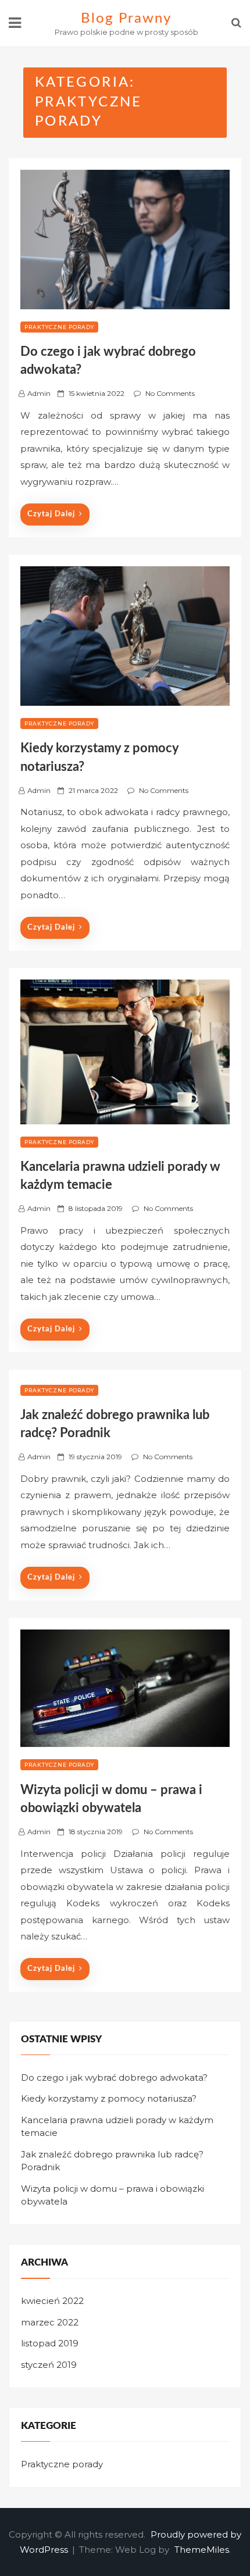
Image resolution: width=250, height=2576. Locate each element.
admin (39, 393)
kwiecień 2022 (52, 2301)
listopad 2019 (50, 2343)
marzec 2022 (50, 2322)
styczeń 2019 (49, 2365)
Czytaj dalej (51, 514)
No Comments (170, 393)
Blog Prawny (126, 19)
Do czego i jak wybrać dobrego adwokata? (114, 2077)
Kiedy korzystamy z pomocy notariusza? (109, 2098)
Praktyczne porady (59, 327)
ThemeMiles (202, 2550)
